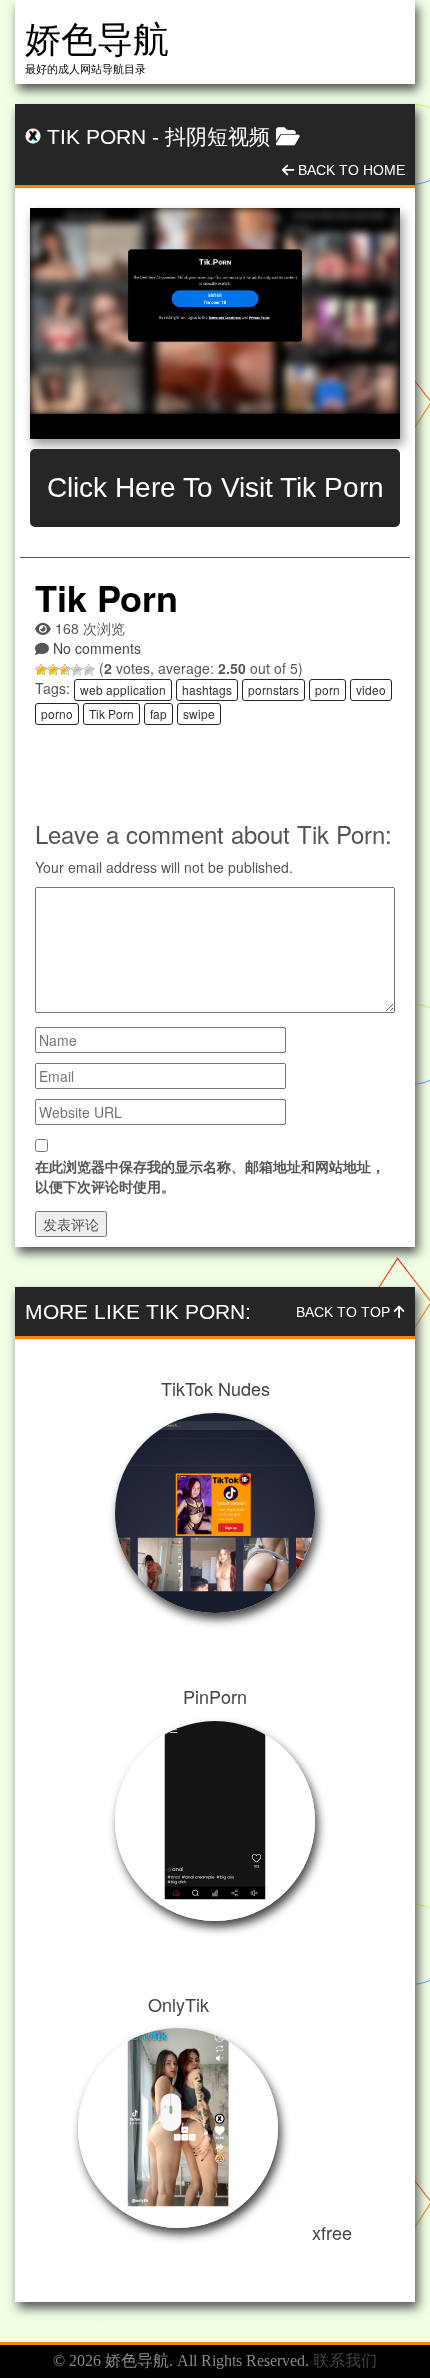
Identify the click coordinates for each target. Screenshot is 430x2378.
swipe (199, 713)
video (371, 689)
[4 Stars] (77, 670)
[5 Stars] (89, 670)
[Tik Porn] (215, 323)
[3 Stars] (65, 670)
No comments (97, 648)
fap (158, 713)
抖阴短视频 (217, 136)
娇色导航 (97, 39)
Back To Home (349, 170)
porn (327, 689)
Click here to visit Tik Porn (215, 487)
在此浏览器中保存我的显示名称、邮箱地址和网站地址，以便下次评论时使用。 (210, 1176)
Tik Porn (111, 713)
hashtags (207, 689)
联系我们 (345, 2360)
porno (57, 713)
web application (123, 689)
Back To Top (345, 1312)
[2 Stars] (53, 670)
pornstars (273, 689)
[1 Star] (41, 670)
